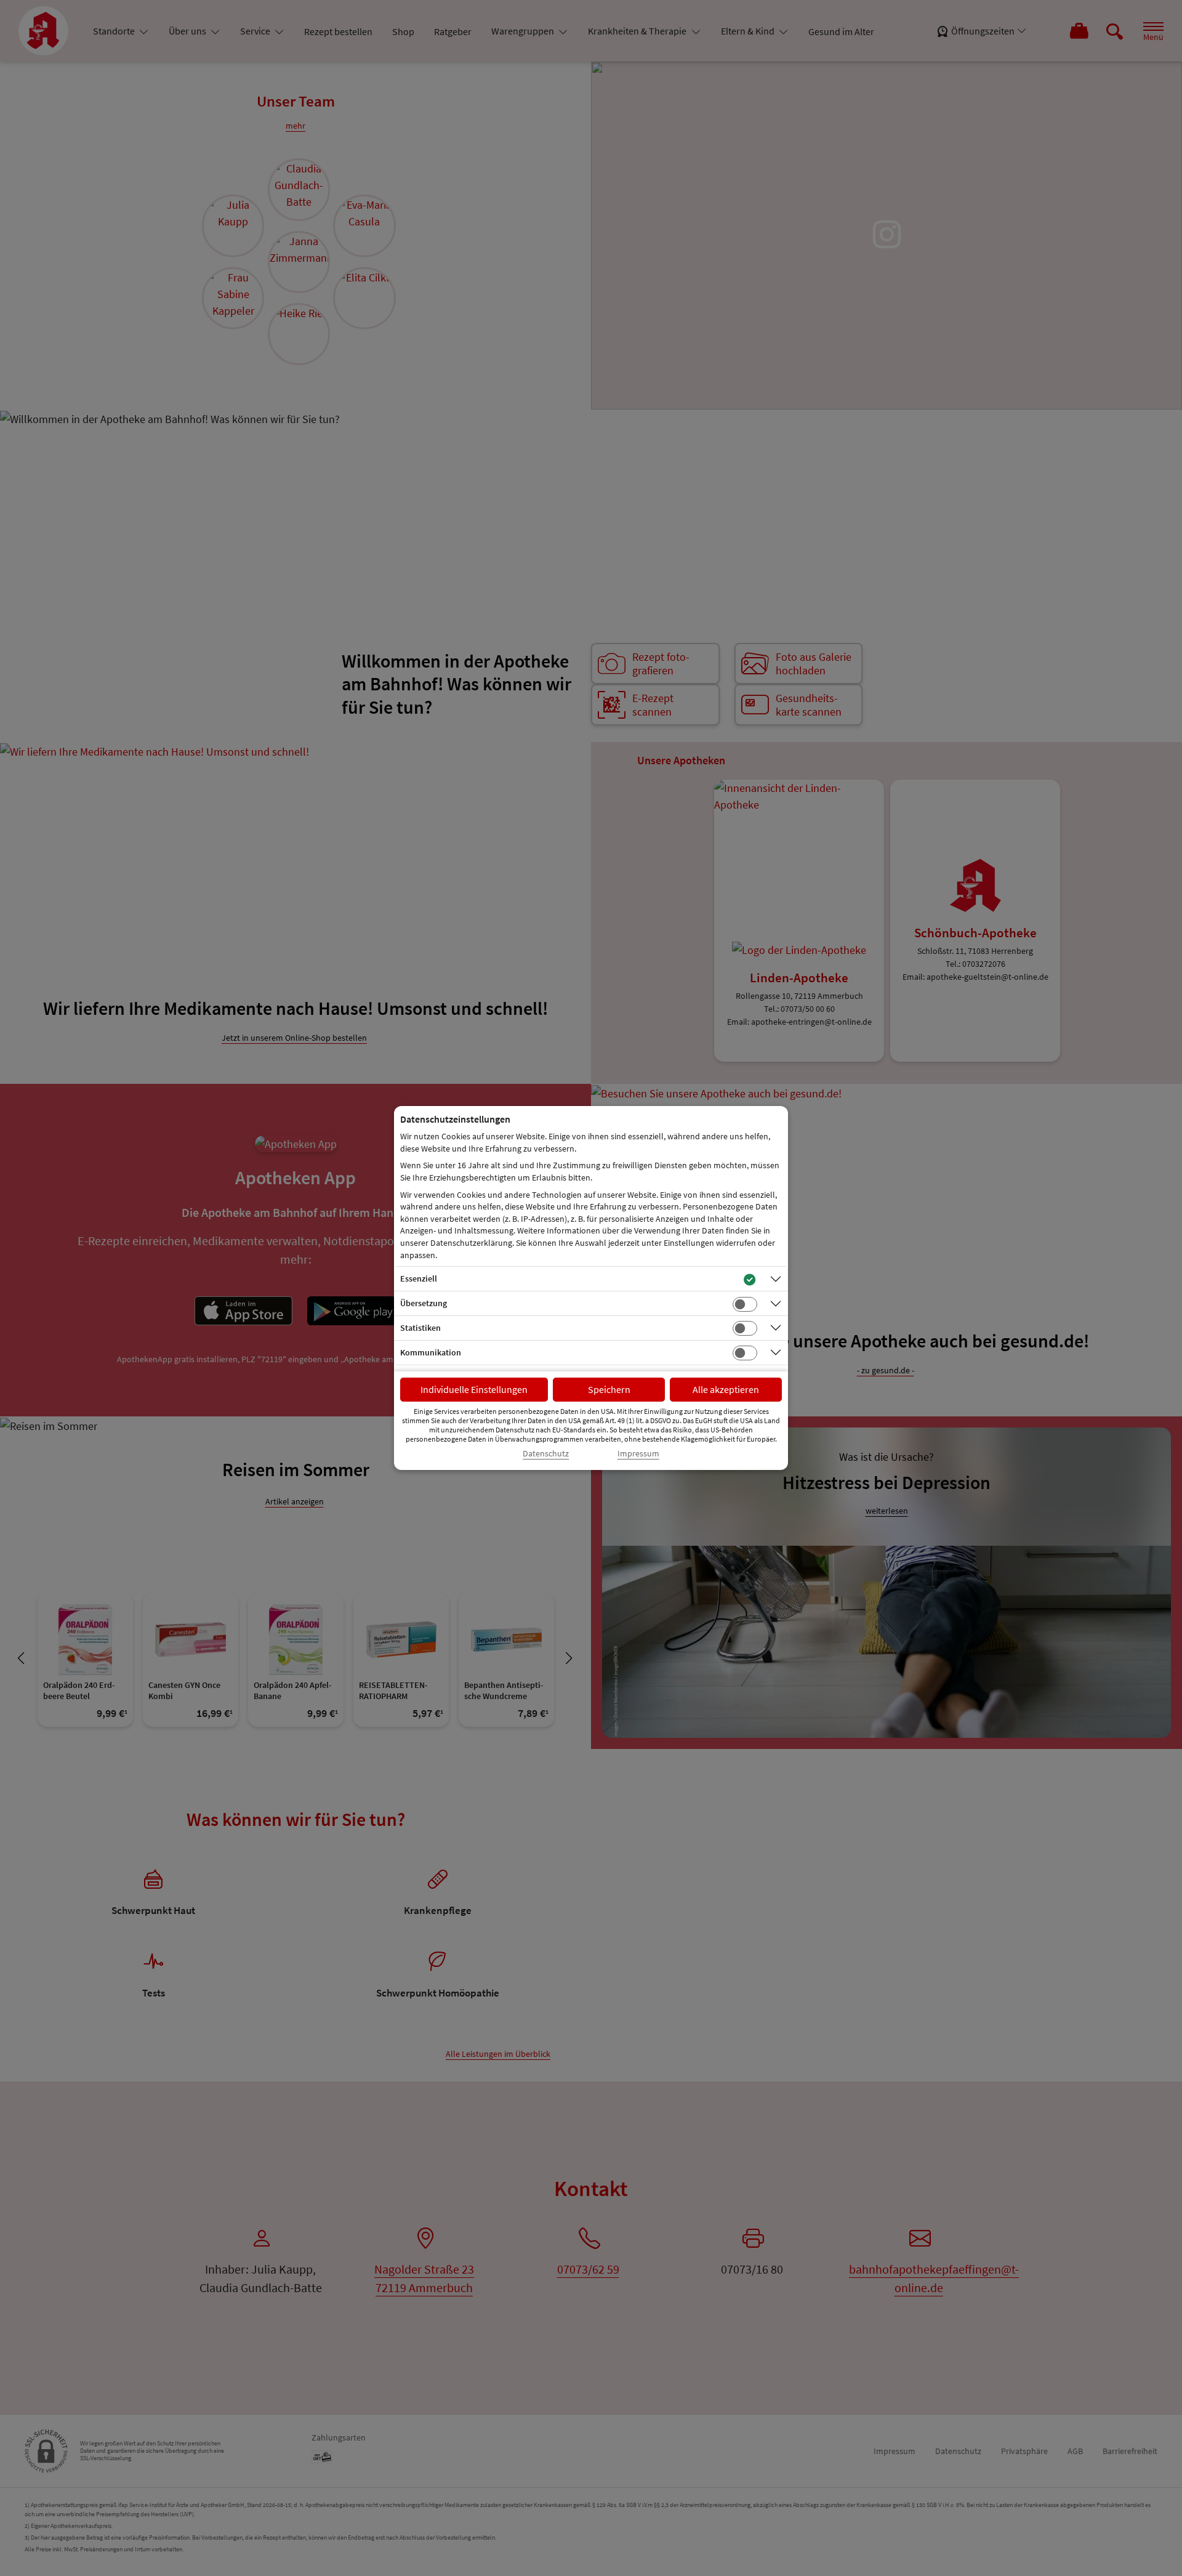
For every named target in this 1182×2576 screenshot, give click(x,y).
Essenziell (419, 1278)
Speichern (609, 1389)
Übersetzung (424, 1303)
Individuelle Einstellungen (474, 1389)
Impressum (638, 1454)
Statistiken (420, 1328)
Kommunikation (431, 1352)
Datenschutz (546, 1454)
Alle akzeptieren (726, 1389)
